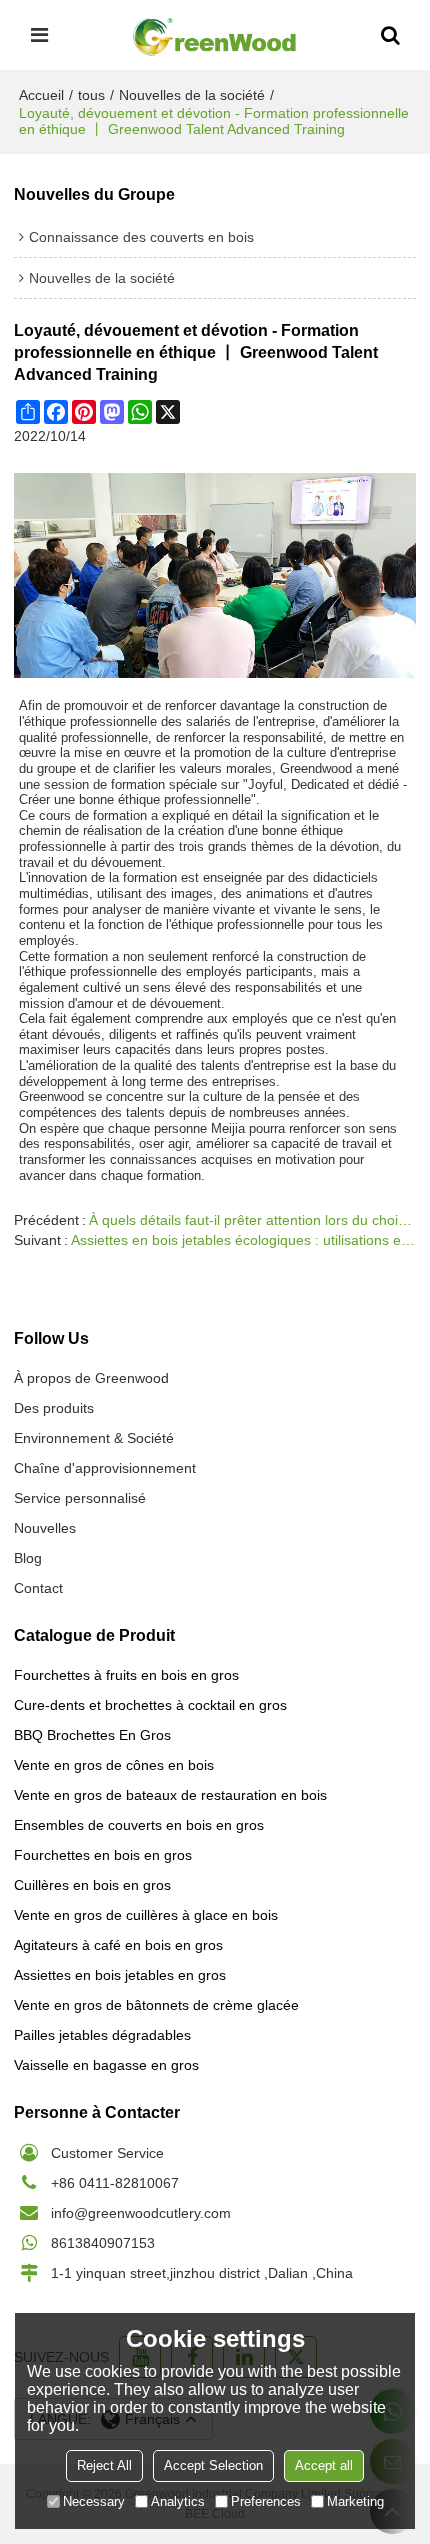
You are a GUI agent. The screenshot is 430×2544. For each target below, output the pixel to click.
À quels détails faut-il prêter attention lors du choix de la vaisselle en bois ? (252, 1220)
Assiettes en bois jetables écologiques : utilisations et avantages (243, 1240)
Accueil (41, 95)
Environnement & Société (94, 1438)
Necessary (94, 2501)
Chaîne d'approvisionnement (105, 1468)
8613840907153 (103, 2243)
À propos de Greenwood (91, 1378)
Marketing (355, 2501)
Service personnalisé (80, 1498)
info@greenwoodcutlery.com (141, 2213)
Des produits (54, 1408)
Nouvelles (45, 1528)
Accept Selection (213, 2465)
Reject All (104, 2465)
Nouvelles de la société (192, 95)
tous (91, 95)
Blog (28, 1558)
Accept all (324, 2465)
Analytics (178, 2501)
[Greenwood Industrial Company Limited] (214, 35)
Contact (38, 1588)
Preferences (266, 2501)
